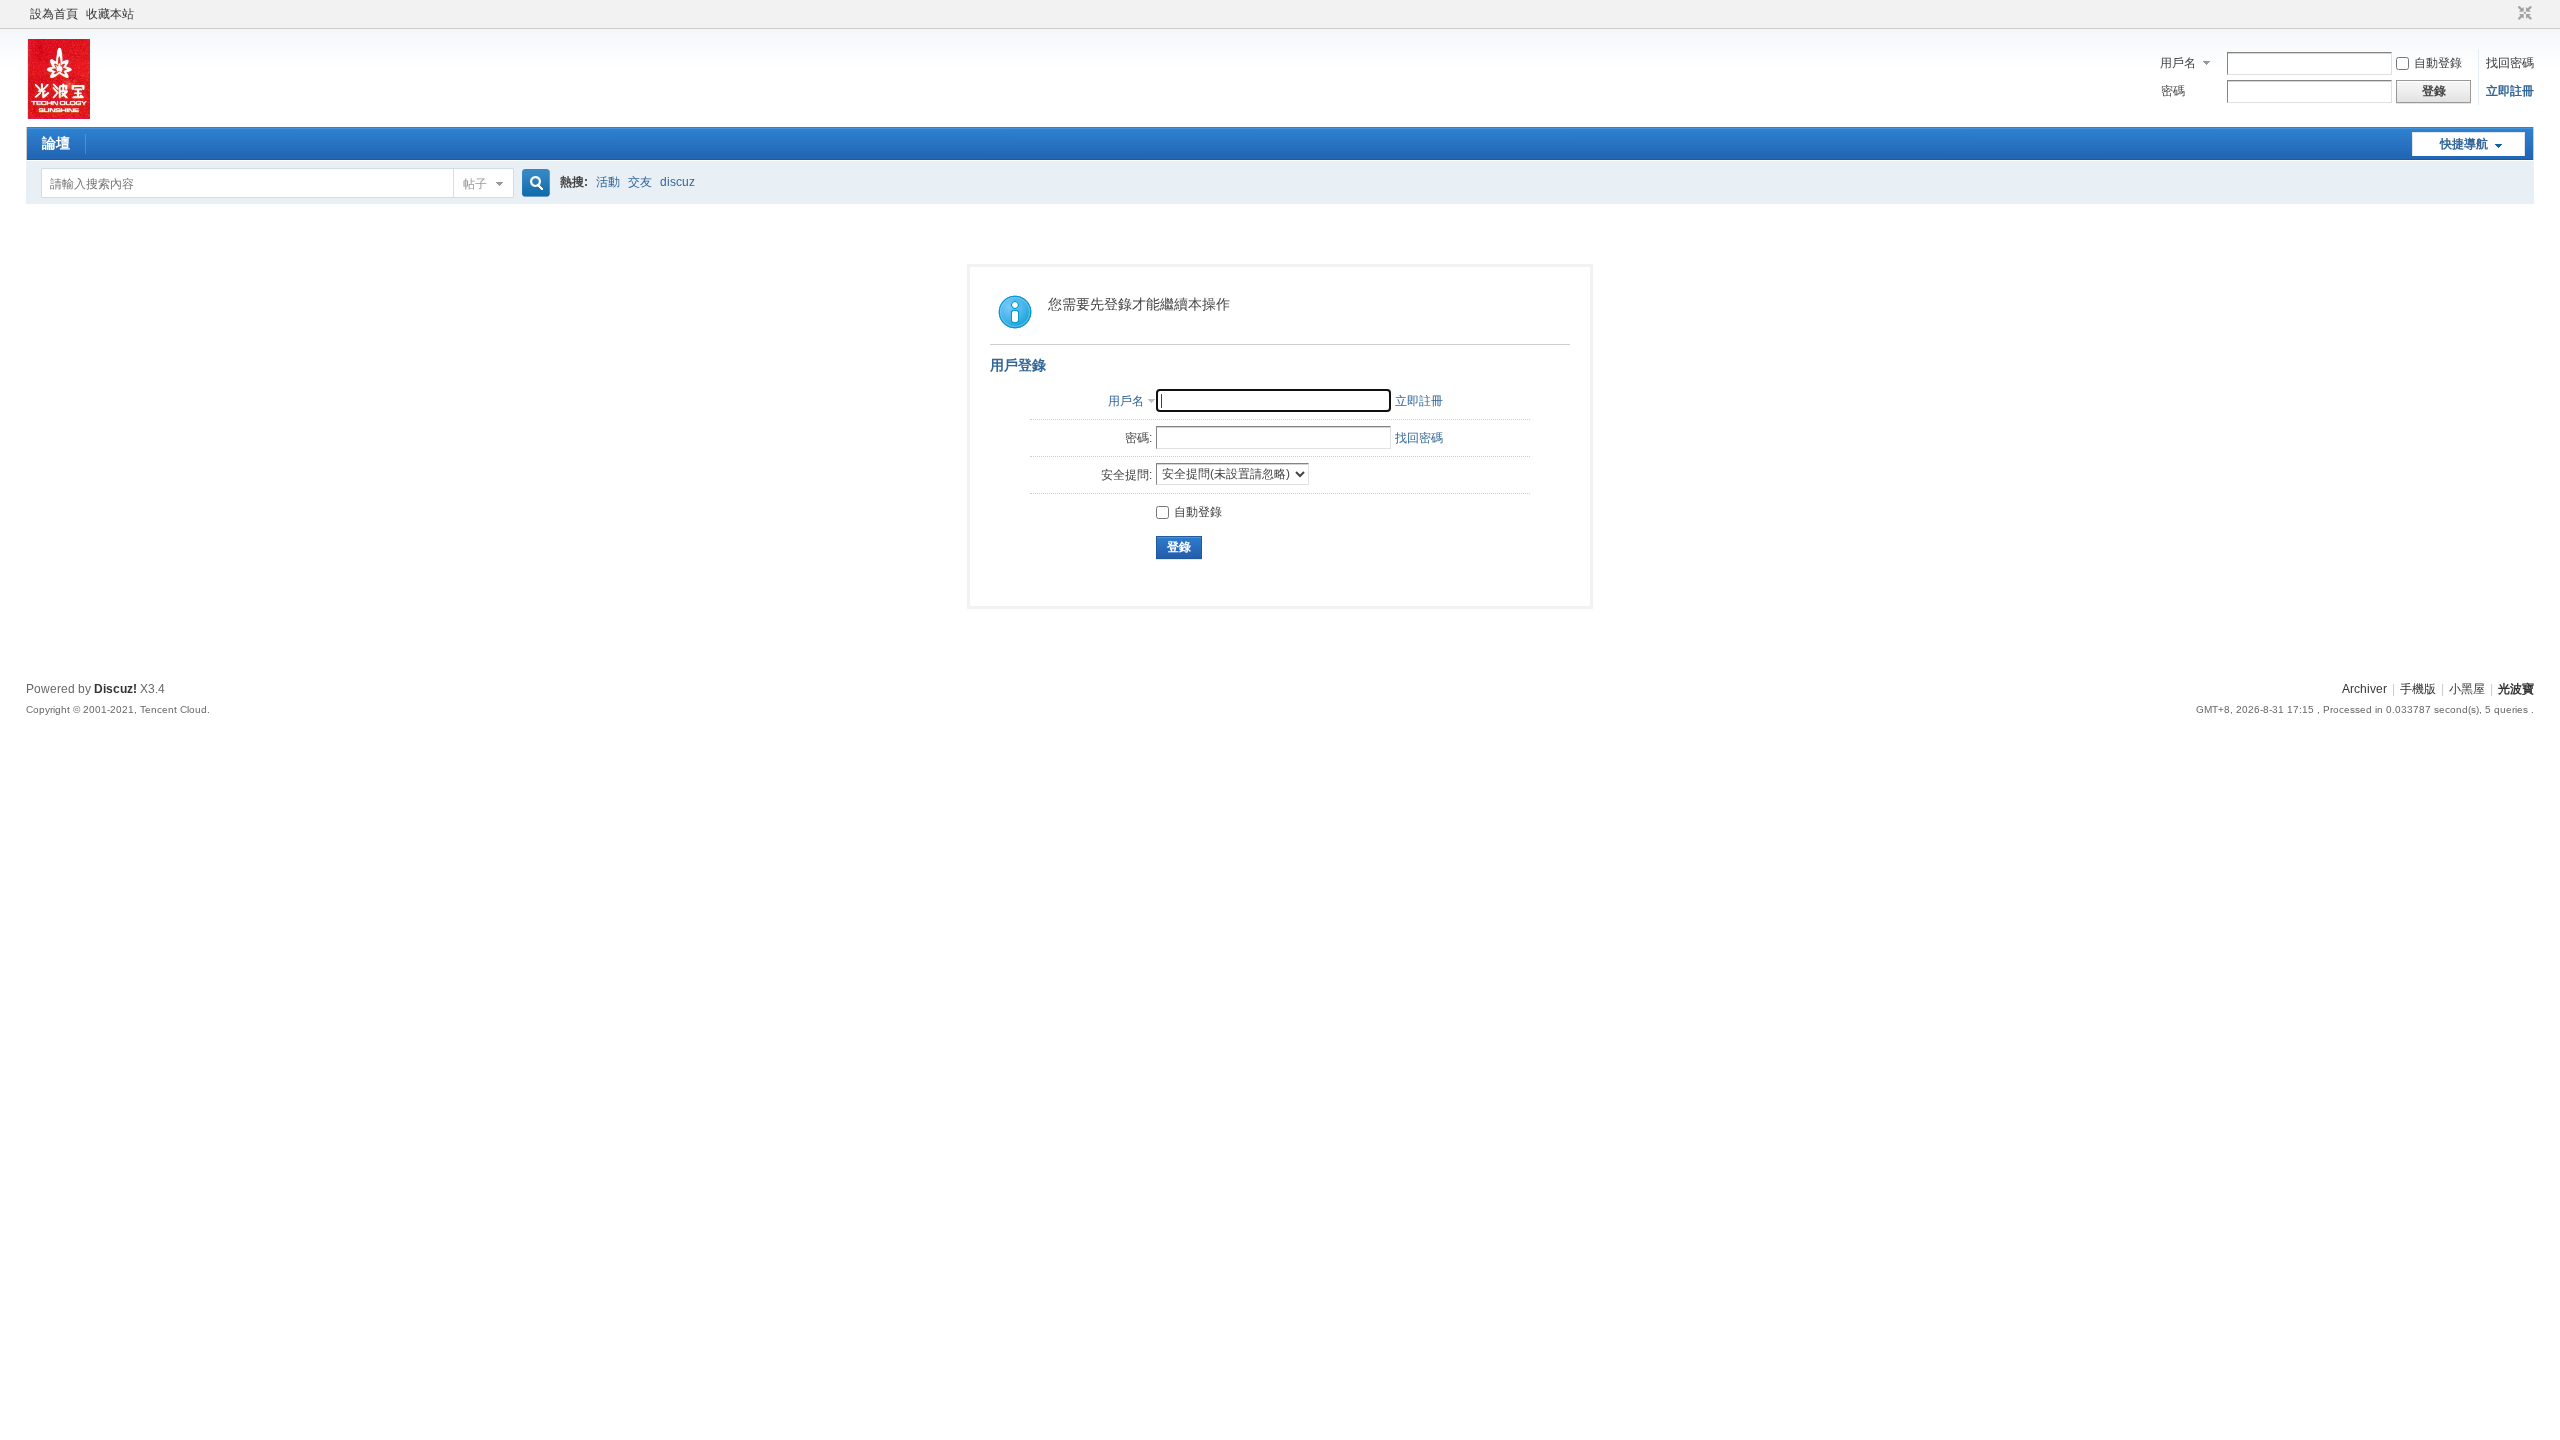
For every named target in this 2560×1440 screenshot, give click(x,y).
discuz (677, 182)
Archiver (2364, 689)
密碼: (1138, 438)
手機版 (2418, 689)
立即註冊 (2510, 91)
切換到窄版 (2522, 14)
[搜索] (533, 183)
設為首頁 (54, 14)
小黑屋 (2467, 689)
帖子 (475, 184)
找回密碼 (2510, 63)
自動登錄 (2438, 63)
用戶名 (2178, 63)
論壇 (56, 143)
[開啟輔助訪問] (2506, 14)
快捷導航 (2464, 144)
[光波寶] (58, 115)
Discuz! (115, 689)
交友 (640, 182)
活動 (608, 182)
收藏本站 (110, 14)
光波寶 (2516, 689)
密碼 (2173, 91)
